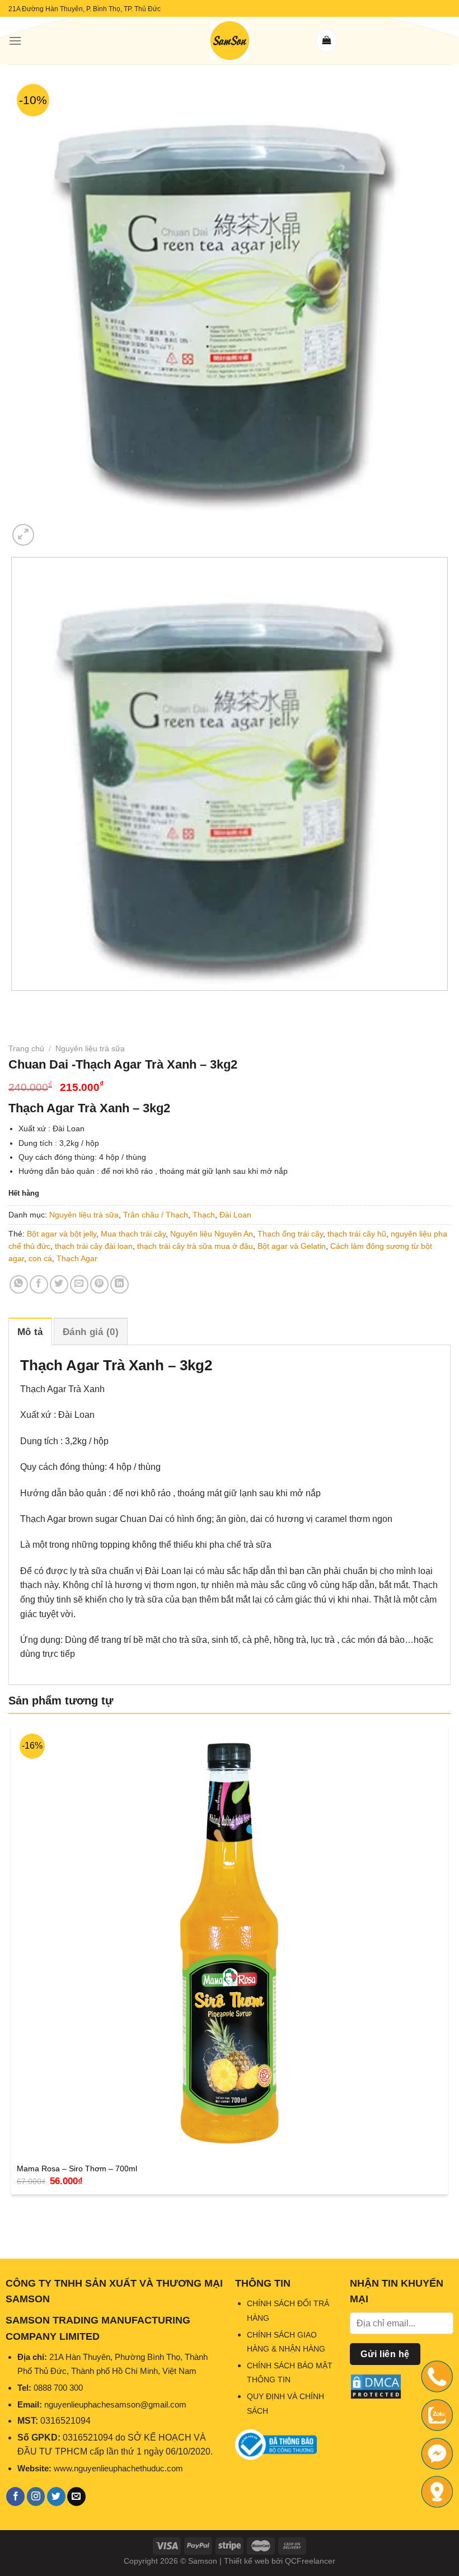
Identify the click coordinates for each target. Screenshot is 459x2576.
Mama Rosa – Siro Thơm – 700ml (77, 2168)
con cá (40, 1258)
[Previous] (14, 1002)
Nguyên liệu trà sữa (90, 1048)
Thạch (204, 1215)
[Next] (50, 529)
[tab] (30, 1331)
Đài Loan (235, 1215)
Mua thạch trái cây (133, 1234)
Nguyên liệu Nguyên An (212, 1234)
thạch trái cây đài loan (94, 1246)
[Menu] (15, 41)
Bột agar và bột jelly (62, 1234)
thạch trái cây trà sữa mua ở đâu (195, 1246)
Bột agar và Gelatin (292, 1246)
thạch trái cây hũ (357, 1234)
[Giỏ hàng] (327, 41)
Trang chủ (26, 1048)
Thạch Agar (77, 1258)
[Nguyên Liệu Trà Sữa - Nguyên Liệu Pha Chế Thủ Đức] (230, 41)
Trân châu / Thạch (156, 1215)
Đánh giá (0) (91, 1332)
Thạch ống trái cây (290, 1234)
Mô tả (30, 1332)
